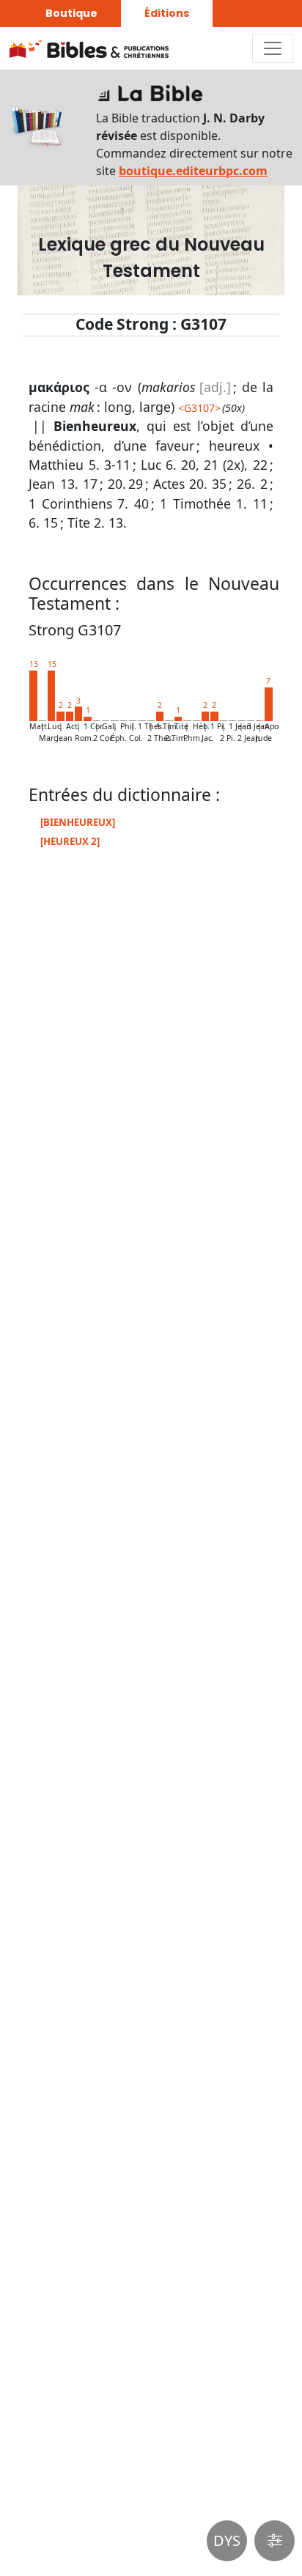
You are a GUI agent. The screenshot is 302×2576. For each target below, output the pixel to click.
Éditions (167, 13)
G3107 (199, 408)
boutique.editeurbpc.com (193, 171)
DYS (227, 2540)
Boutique (71, 13)
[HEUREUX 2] (70, 841)
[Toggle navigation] (273, 48)
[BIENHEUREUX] (78, 822)
